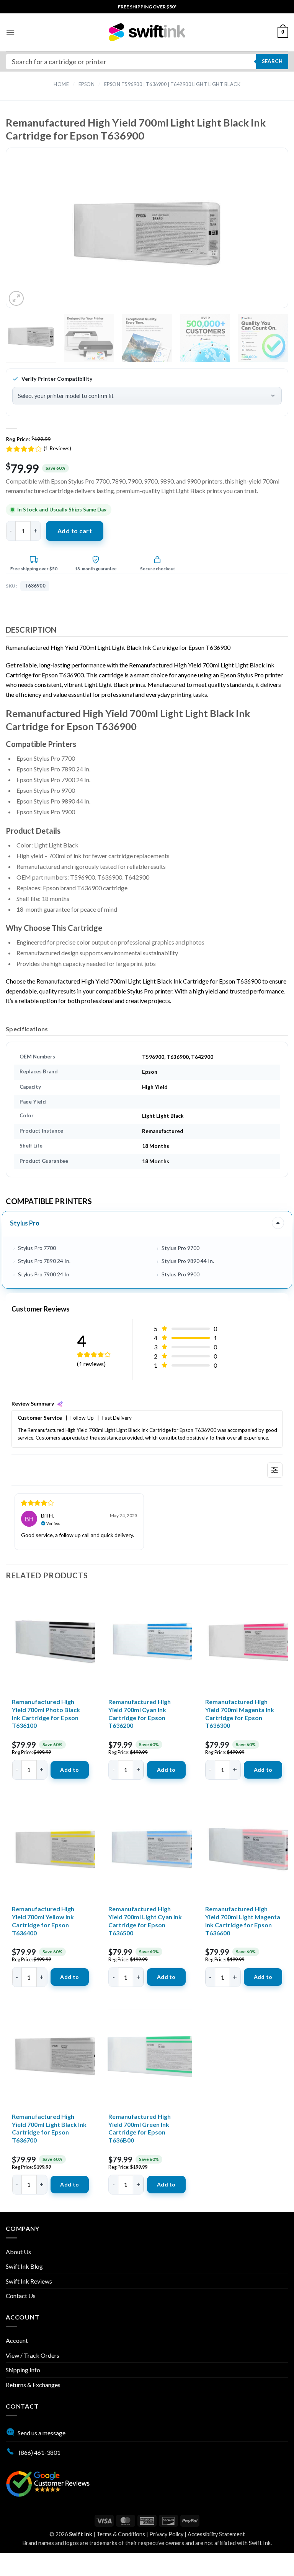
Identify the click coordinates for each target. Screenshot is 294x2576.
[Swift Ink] (147, 32)
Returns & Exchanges (33, 2385)
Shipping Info (23, 2370)
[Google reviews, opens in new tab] (48, 2483)
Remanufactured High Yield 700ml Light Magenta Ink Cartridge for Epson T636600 (243, 1921)
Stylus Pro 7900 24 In (44, 1274)
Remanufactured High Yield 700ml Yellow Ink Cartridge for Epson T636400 (43, 1921)
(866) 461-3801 (39, 2452)
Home (61, 84)
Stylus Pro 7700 (37, 1248)
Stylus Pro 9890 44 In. (188, 1261)
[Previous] (27, 234)
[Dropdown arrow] (278, 1223)
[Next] (267, 234)
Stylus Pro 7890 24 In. (44, 1261)
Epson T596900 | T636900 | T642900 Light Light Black (172, 84)
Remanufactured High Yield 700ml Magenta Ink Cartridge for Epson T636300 (240, 1713)
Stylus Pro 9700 (180, 1248)
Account (17, 2340)
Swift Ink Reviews (29, 2281)
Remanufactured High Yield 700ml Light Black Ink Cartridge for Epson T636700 (49, 2128)
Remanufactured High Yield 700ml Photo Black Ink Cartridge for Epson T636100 (46, 1713)
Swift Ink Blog (24, 2266)
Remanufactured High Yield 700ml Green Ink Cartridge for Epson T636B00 (140, 2128)
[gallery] (147, 234)
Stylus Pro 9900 (180, 1274)
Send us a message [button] (42, 2433)
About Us (18, 2252)
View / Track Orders (33, 2355)
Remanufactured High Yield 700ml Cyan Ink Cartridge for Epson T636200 (140, 1713)
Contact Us (21, 2296)
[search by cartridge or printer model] (147, 62)
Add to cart (75, 531)
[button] (10, 32)
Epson (87, 84)
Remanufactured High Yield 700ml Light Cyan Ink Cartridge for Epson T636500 (145, 1921)
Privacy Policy (166, 2534)
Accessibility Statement (216, 2534)
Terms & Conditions (121, 2534)
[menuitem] (147, 7)
